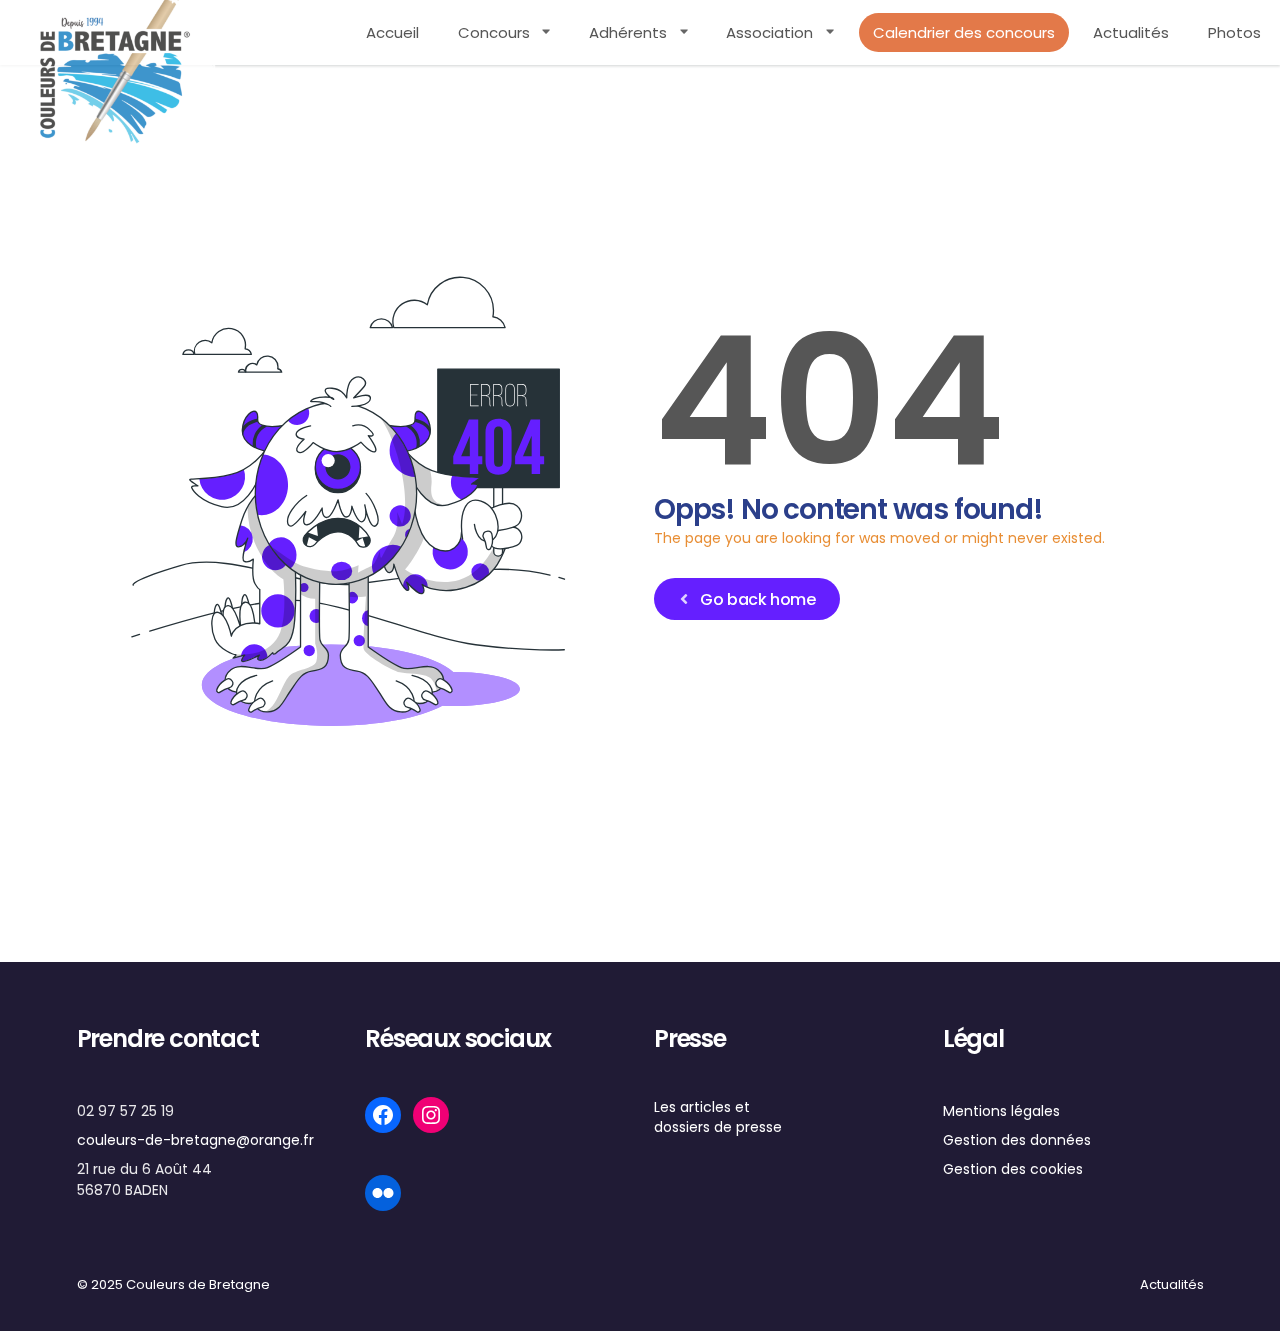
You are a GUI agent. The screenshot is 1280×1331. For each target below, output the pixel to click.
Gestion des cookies (1013, 1169)
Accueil (392, 32)
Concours (494, 32)
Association (769, 32)
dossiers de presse (718, 1127)
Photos (1234, 32)
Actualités (1131, 32)
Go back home (757, 599)
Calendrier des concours (964, 32)
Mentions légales (1001, 1111)
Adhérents (628, 32)
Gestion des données (1017, 1140)
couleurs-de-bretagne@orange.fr (195, 1140)
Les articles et (702, 1107)
